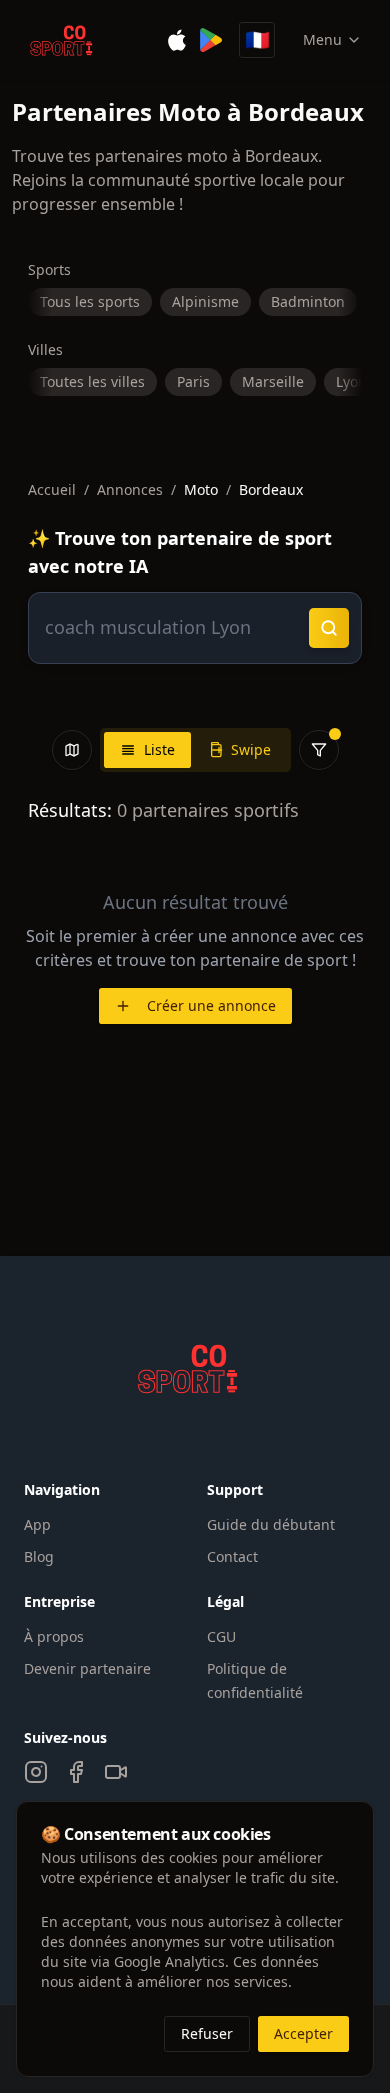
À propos (54, 1636)
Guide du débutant (271, 1524)
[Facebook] (76, 1772)
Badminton (308, 301)
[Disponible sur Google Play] (211, 40)
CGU (221, 1636)
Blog (39, 1556)
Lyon (351, 381)
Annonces (130, 489)
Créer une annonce (211, 1005)
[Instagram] (36, 1772)
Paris (193, 381)
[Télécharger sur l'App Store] (177, 40)
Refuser (207, 2033)
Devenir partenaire (87, 1668)
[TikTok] (116, 1772)
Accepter (303, 2033)
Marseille (273, 381)
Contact (232, 1556)
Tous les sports (90, 301)
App (37, 1524)
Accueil (52, 489)
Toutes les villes (92, 381)
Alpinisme (205, 301)
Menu (322, 39)
